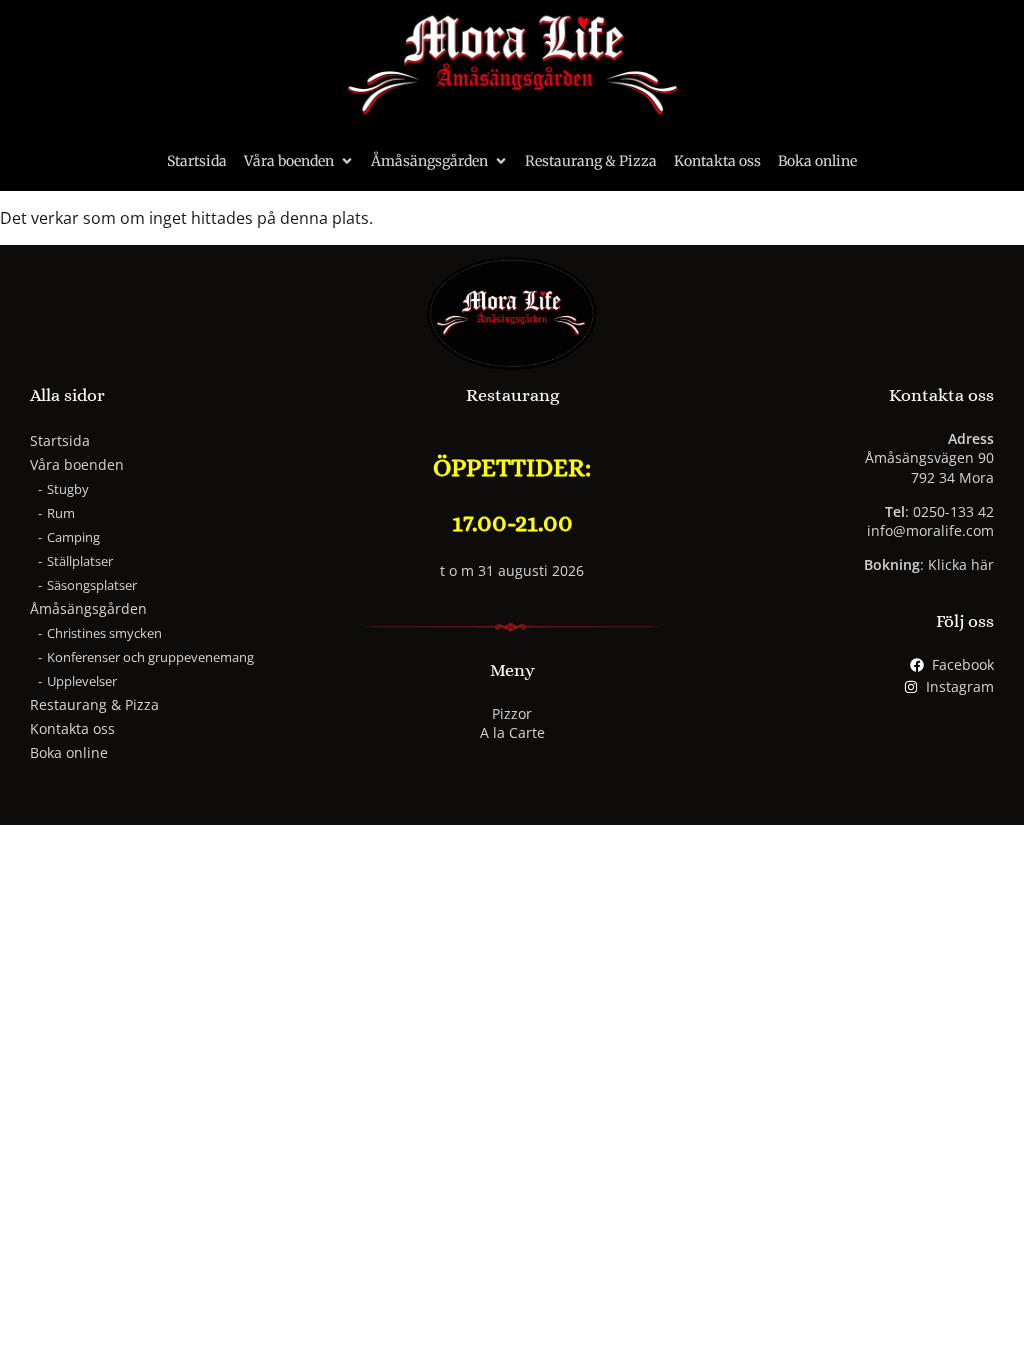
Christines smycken (104, 633)
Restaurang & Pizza (591, 161)
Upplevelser (82, 681)
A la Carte (512, 732)
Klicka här (961, 564)
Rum (61, 513)
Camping (73, 537)
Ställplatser (80, 561)
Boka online (817, 161)
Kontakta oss (717, 161)
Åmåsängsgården (429, 161)
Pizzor (512, 713)
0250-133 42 (953, 511)
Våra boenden (289, 161)
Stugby (68, 489)
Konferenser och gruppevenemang (150, 657)
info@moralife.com (930, 530)
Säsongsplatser (92, 585)
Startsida (197, 161)
